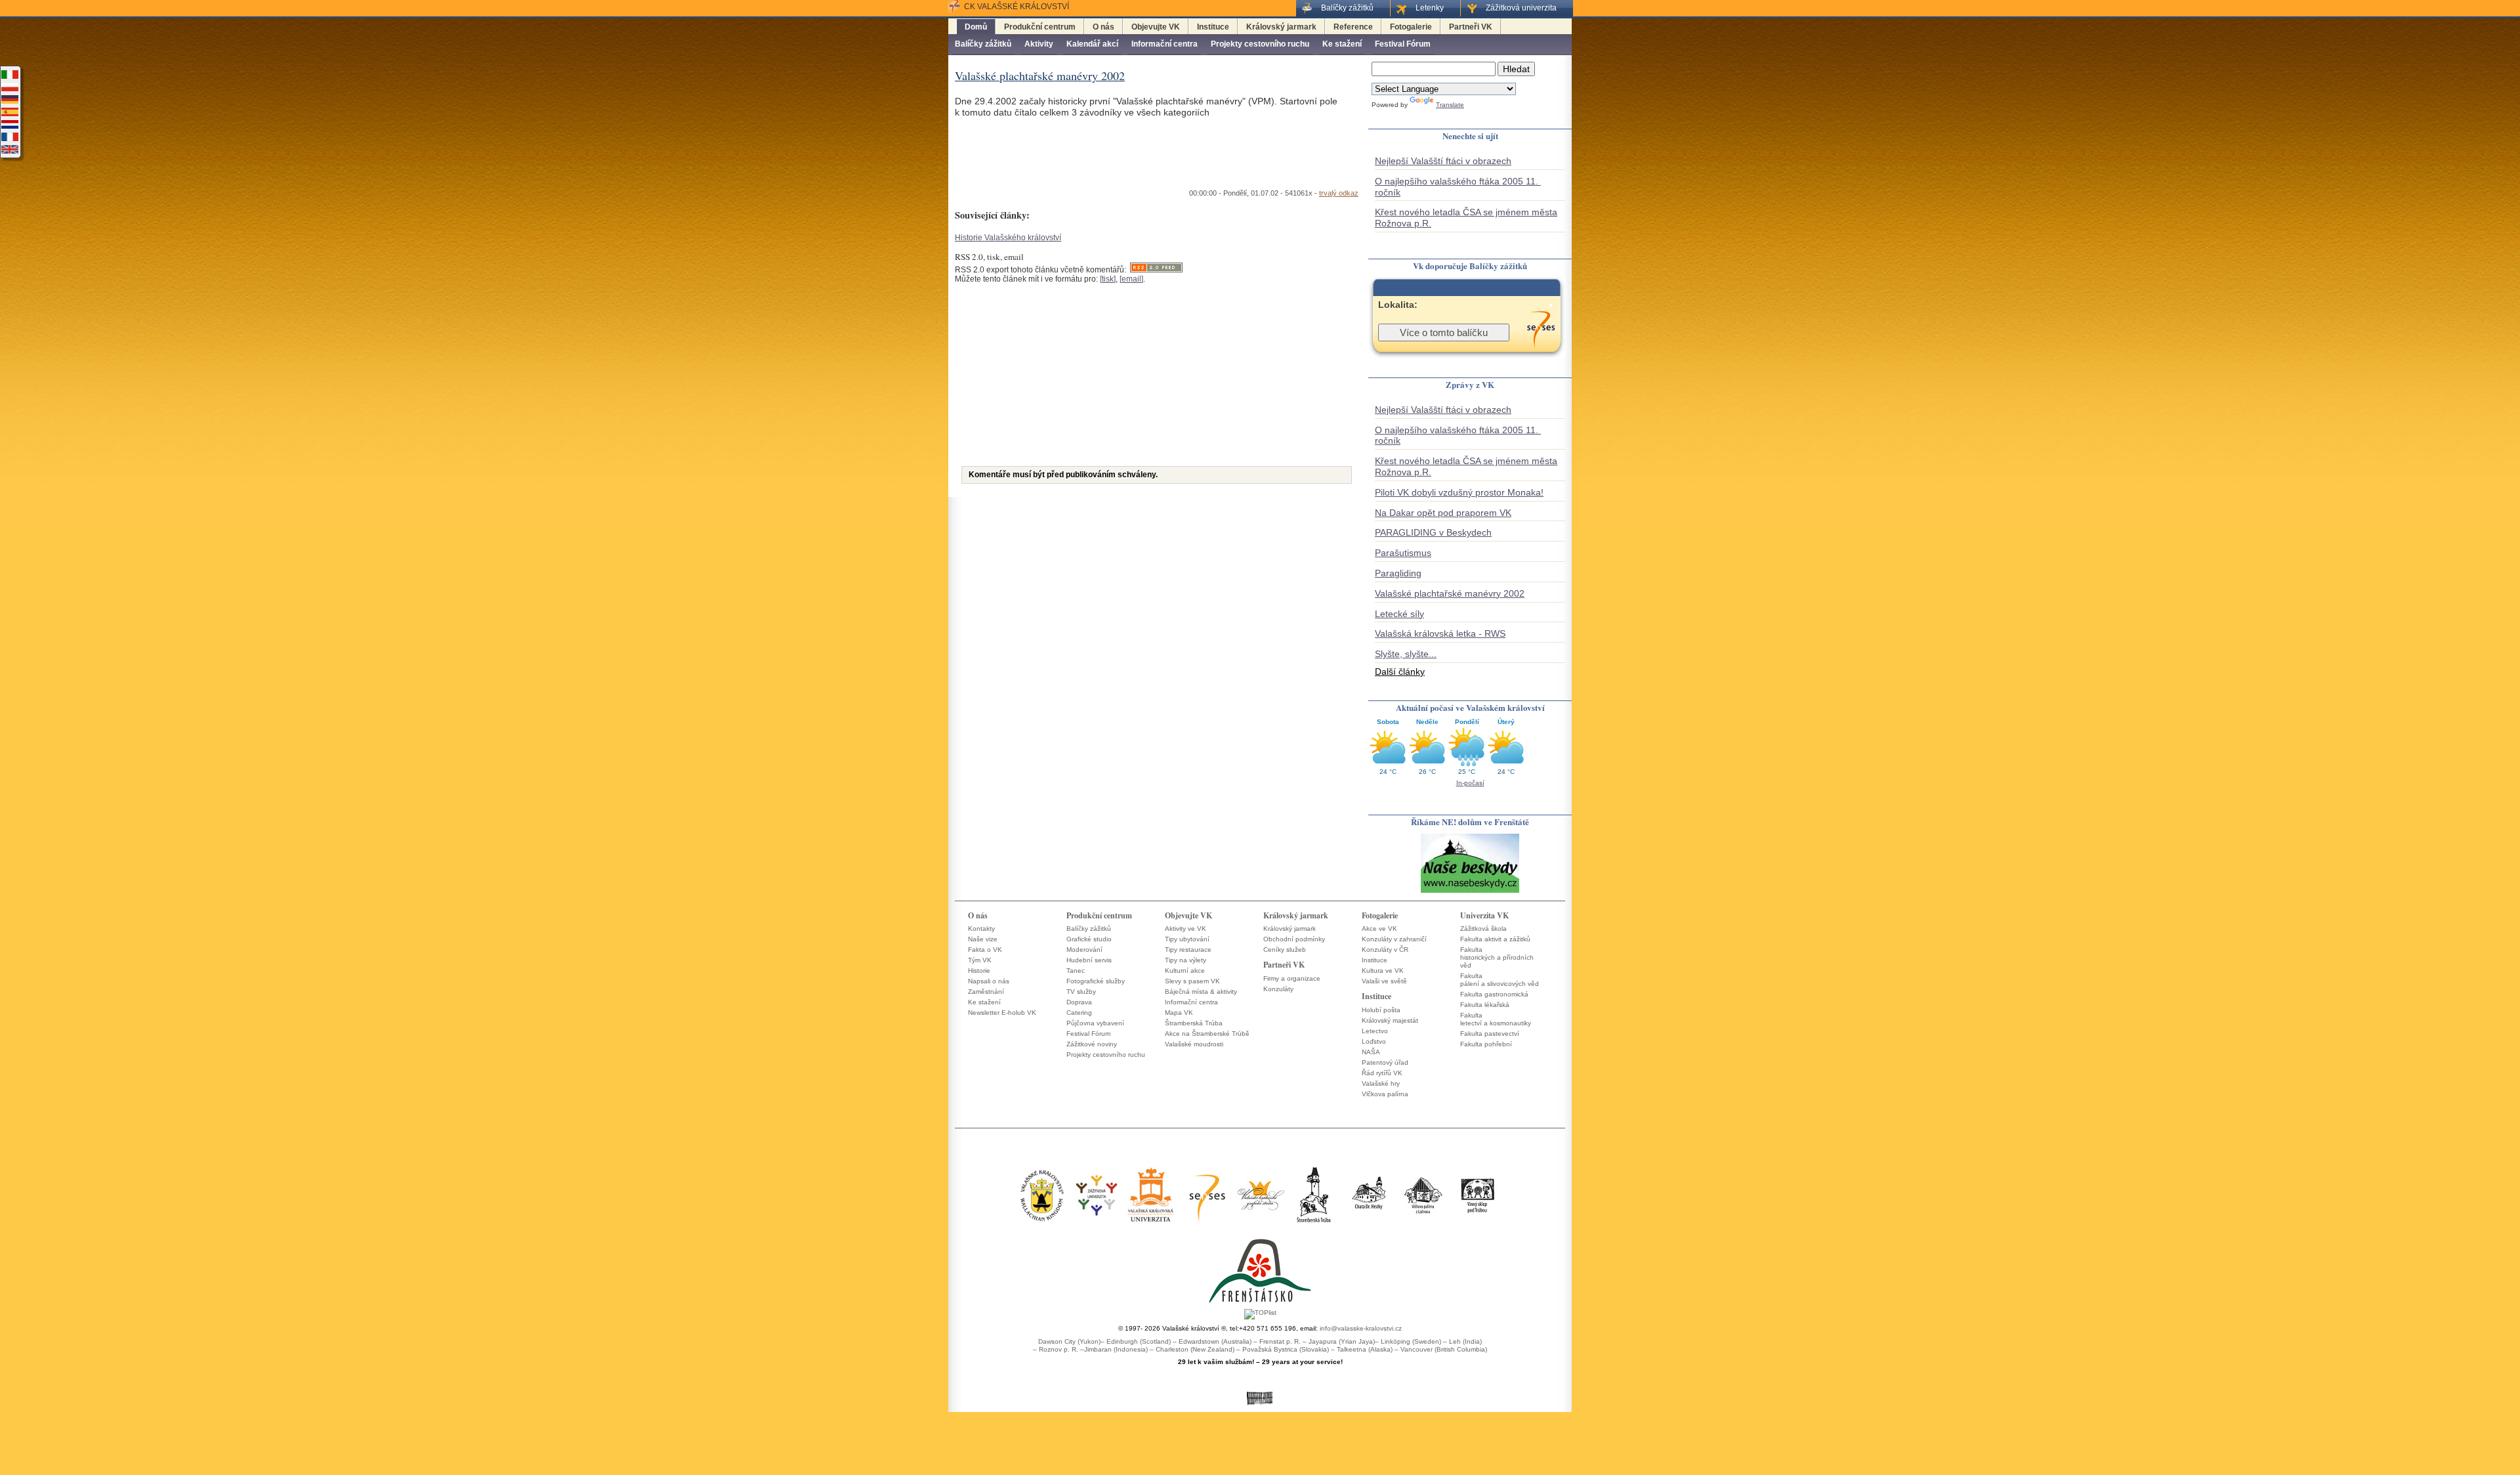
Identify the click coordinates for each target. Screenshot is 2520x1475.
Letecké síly (1399, 614)
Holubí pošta (1381, 1010)
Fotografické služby (1096, 981)
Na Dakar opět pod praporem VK (1443, 513)
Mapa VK (1179, 1013)
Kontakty (981, 929)
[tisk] (1108, 279)
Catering (1079, 1013)
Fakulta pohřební (1486, 1044)
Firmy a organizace (1292, 978)
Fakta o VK (985, 950)
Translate (1450, 105)
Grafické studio (1089, 939)
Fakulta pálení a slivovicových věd (1500, 980)
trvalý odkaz (1339, 193)
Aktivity (1039, 44)
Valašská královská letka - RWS (1440, 633)
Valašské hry (1381, 1083)
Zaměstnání (986, 992)
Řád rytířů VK (1382, 1073)
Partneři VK (1471, 27)
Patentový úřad (1385, 1062)
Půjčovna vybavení (1095, 1023)
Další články (1400, 672)
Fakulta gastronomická (1494, 994)
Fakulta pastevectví (1490, 1034)
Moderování (1084, 950)
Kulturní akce (1185, 971)
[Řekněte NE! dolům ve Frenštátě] (1470, 892)
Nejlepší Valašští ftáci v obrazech (1443, 161)
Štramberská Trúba (1194, 1023)
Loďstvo (1374, 1041)
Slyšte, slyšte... (1406, 654)
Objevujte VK (1156, 27)
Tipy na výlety (1186, 960)
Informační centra (1165, 44)
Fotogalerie (1411, 27)
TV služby (1081, 992)
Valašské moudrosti (1194, 1044)
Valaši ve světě (1384, 981)
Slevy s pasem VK (1192, 981)
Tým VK (980, 960)
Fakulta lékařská (1485, 1005)
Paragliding (1398, 573)
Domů (976, 27)
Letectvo (1375, 1031)
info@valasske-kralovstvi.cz (1361, 1328)
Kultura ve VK (1383, 971)
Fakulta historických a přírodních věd (1497, 957)
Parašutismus (1403, 553)
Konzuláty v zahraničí (1394, 939)
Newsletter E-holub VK (1002, 1013)
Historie (979, 971)
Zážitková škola (1483, 929)
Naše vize (983, 939)
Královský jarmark (1281, 27)
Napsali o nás (989, 981)
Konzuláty (1278, 989)
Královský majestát (1390, 1020)
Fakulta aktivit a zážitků (1495, 939)
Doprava (1079, 1002)
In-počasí (1470, 783)
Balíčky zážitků (983, 44)
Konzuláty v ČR (1385, 950)
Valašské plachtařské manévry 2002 (1450, 593)
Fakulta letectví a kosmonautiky (1496, 1019)
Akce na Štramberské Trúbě (1207, 1034)
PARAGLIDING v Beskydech (1433, 532)
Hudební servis (1089, 960)
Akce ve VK (1379, 929)
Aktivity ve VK (1186, 929)
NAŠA (1371, 1052)
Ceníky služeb (1285, 950)
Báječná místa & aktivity (1201, 992)
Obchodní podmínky (1294, 939)
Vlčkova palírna (1385, 1094)
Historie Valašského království (1008, 238)
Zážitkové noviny (1092, 1044)
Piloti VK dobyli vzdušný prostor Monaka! (1459, 492)
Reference (1353, 27)
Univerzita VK (1484, 915)
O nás (1103, 27)
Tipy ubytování (1187, 939)
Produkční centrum (1040, 27)
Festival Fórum (1403, 44)
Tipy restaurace (1188, 950)
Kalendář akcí (1092, 44)
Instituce (1213, 27)
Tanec (1076, 971)
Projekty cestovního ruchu (1260, 44)
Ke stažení (1342, 44)
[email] (1131, 279)
